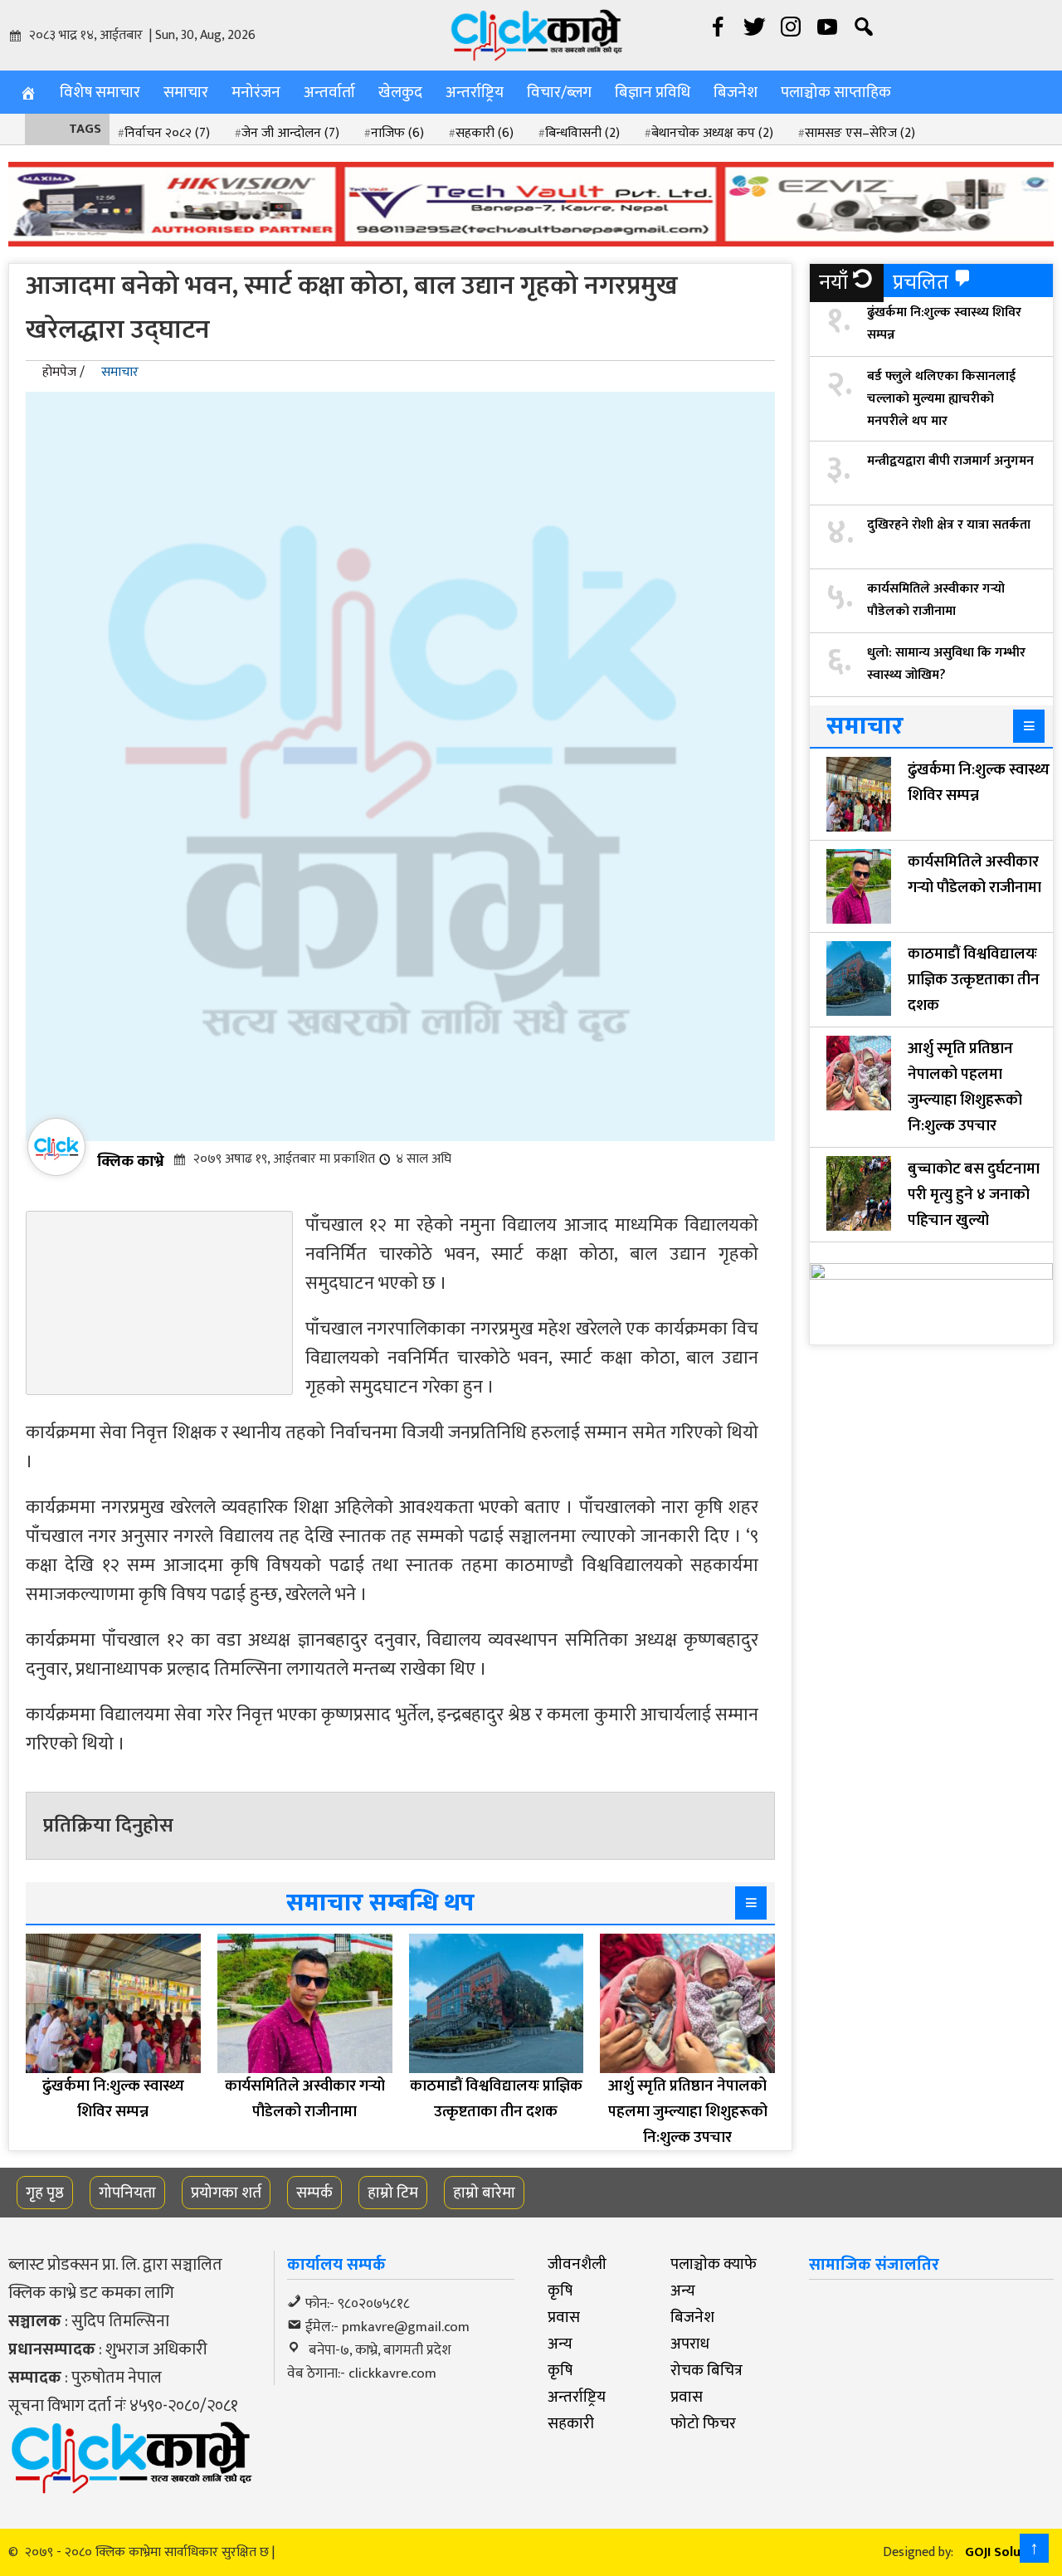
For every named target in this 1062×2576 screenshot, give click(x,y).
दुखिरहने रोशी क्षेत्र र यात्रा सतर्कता (949, 525)
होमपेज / (63, 372)
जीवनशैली (577, 2264)
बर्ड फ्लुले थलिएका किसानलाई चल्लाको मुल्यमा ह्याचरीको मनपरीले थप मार (941, 399)
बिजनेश (736, 92)
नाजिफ (397, 133)
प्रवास (564, 2317)
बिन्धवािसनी (582, 133)
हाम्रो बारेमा (484, 2193)
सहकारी (485, 133)
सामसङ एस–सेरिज (860, 133)
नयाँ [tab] (833, 283)
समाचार (186, 92)
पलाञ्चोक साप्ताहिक (836, 92)
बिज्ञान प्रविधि (653, 92)
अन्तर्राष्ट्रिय (475, 92)
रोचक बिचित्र (706, 2370)
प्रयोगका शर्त (226, 2193)
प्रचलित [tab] (921, 283)
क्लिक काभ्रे (131, 1161)
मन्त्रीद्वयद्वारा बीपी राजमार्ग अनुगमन (950, 461)
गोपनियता (127, 2193)
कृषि (560, 2291)
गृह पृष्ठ (45, 2193)
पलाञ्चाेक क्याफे (714, 2264)
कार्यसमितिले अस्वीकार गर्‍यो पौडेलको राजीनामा (936, 600)
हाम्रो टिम (393, 2193)
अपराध (690, 2344)
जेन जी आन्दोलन (290, 133)
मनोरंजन (256, 92)
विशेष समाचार (100, 92)
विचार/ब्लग (559, 92)
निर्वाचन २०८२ (167, 133)
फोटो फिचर (703, 2423)
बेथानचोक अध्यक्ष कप (712, 133)
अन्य (683, 2291)
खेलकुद (400, 92)
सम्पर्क (314, 2193)
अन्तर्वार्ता (329, 92)
